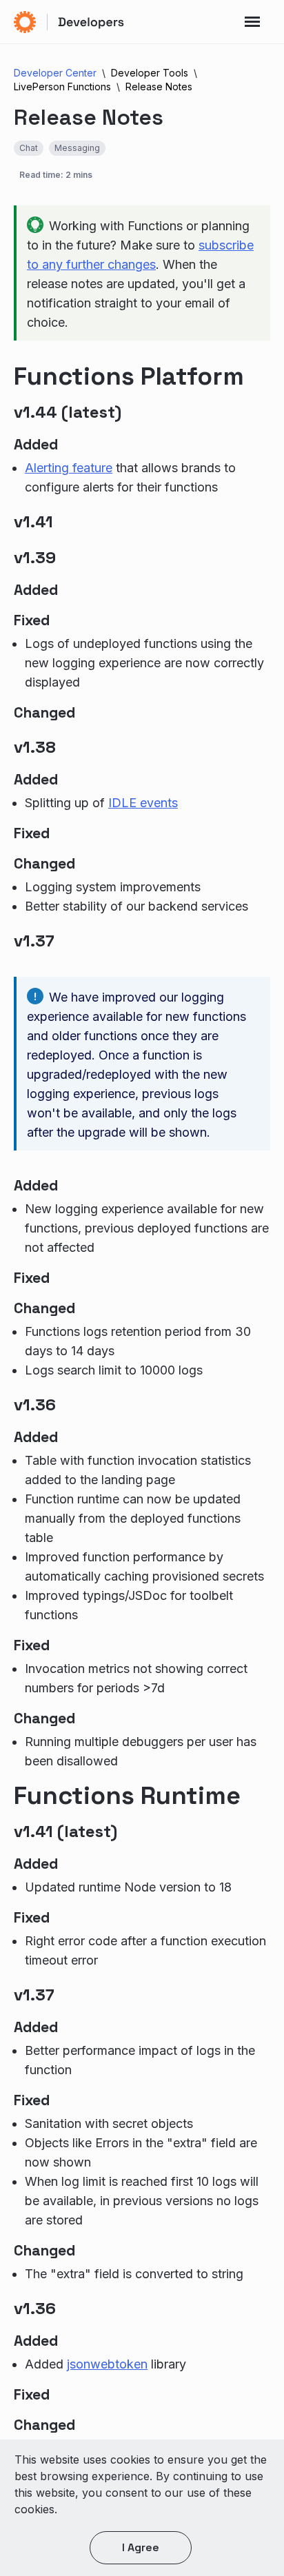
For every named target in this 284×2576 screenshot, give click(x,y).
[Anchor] (260, 377)
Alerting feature (69, 468)
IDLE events (143, 803)
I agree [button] (141, 2547)
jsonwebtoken (107, 2364)
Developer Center (55, 73)
